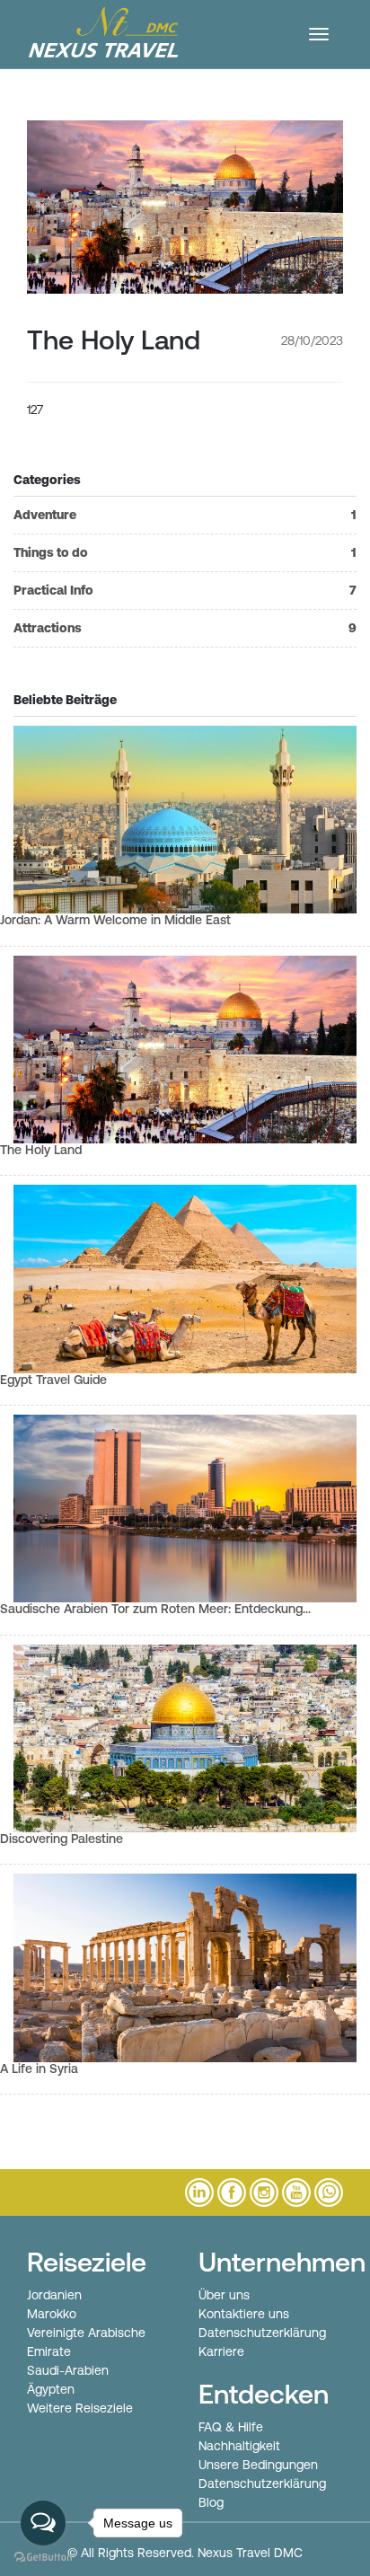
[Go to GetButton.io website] (43, 2558)
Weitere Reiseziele (80, 2408)
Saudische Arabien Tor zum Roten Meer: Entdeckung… (155, 1609)
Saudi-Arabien (68, 2370)
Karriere (221, 2351)
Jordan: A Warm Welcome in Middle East (115, 920)
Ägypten (51, 2389)
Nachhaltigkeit (239, 2446)
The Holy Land (41, 1150)
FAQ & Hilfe (231, 2427)
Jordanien (54, 2295)
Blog (211, 2502)
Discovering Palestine (62, 1839)
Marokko (52, 2314)
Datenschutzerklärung (262, 2333)
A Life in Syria (39, 2069)
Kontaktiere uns (244, 2314)
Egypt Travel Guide (53, 1380)
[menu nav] (319, 34)
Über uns (224, 2295)
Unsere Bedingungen (258, 2465)
